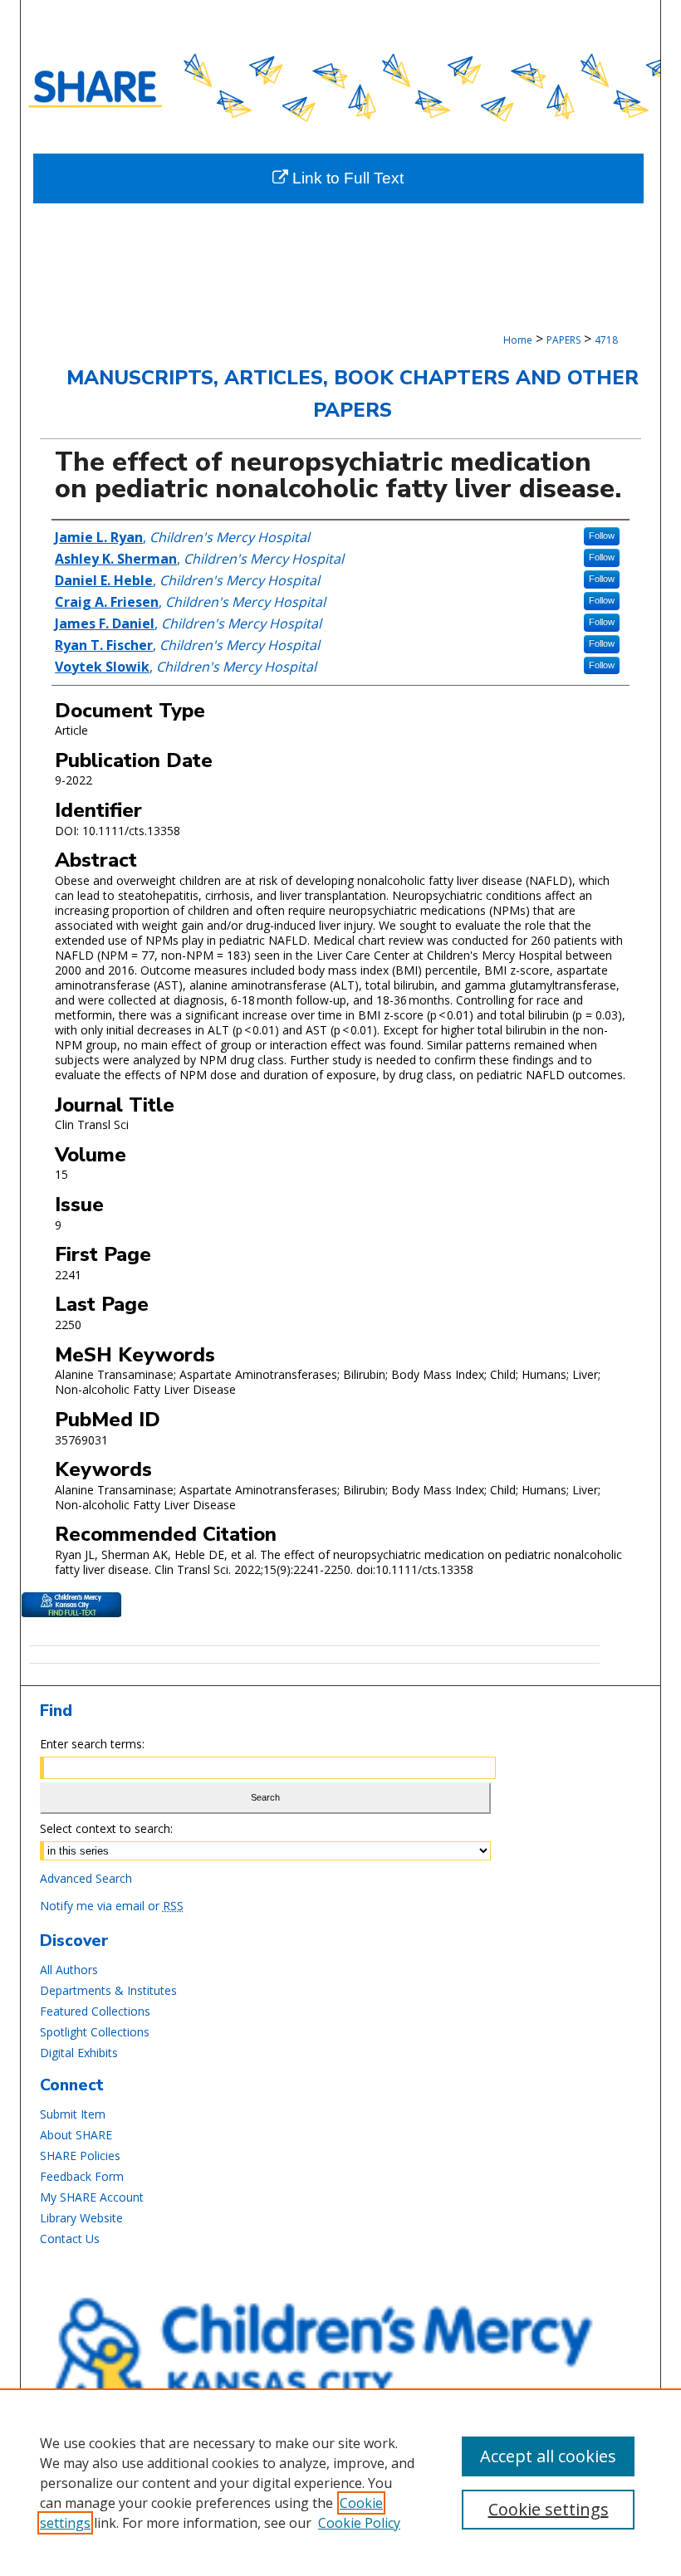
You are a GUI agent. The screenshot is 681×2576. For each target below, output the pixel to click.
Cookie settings (549, 2509)
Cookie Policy (359, 2523)
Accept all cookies (548, 2456)
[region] (340, 2482)
